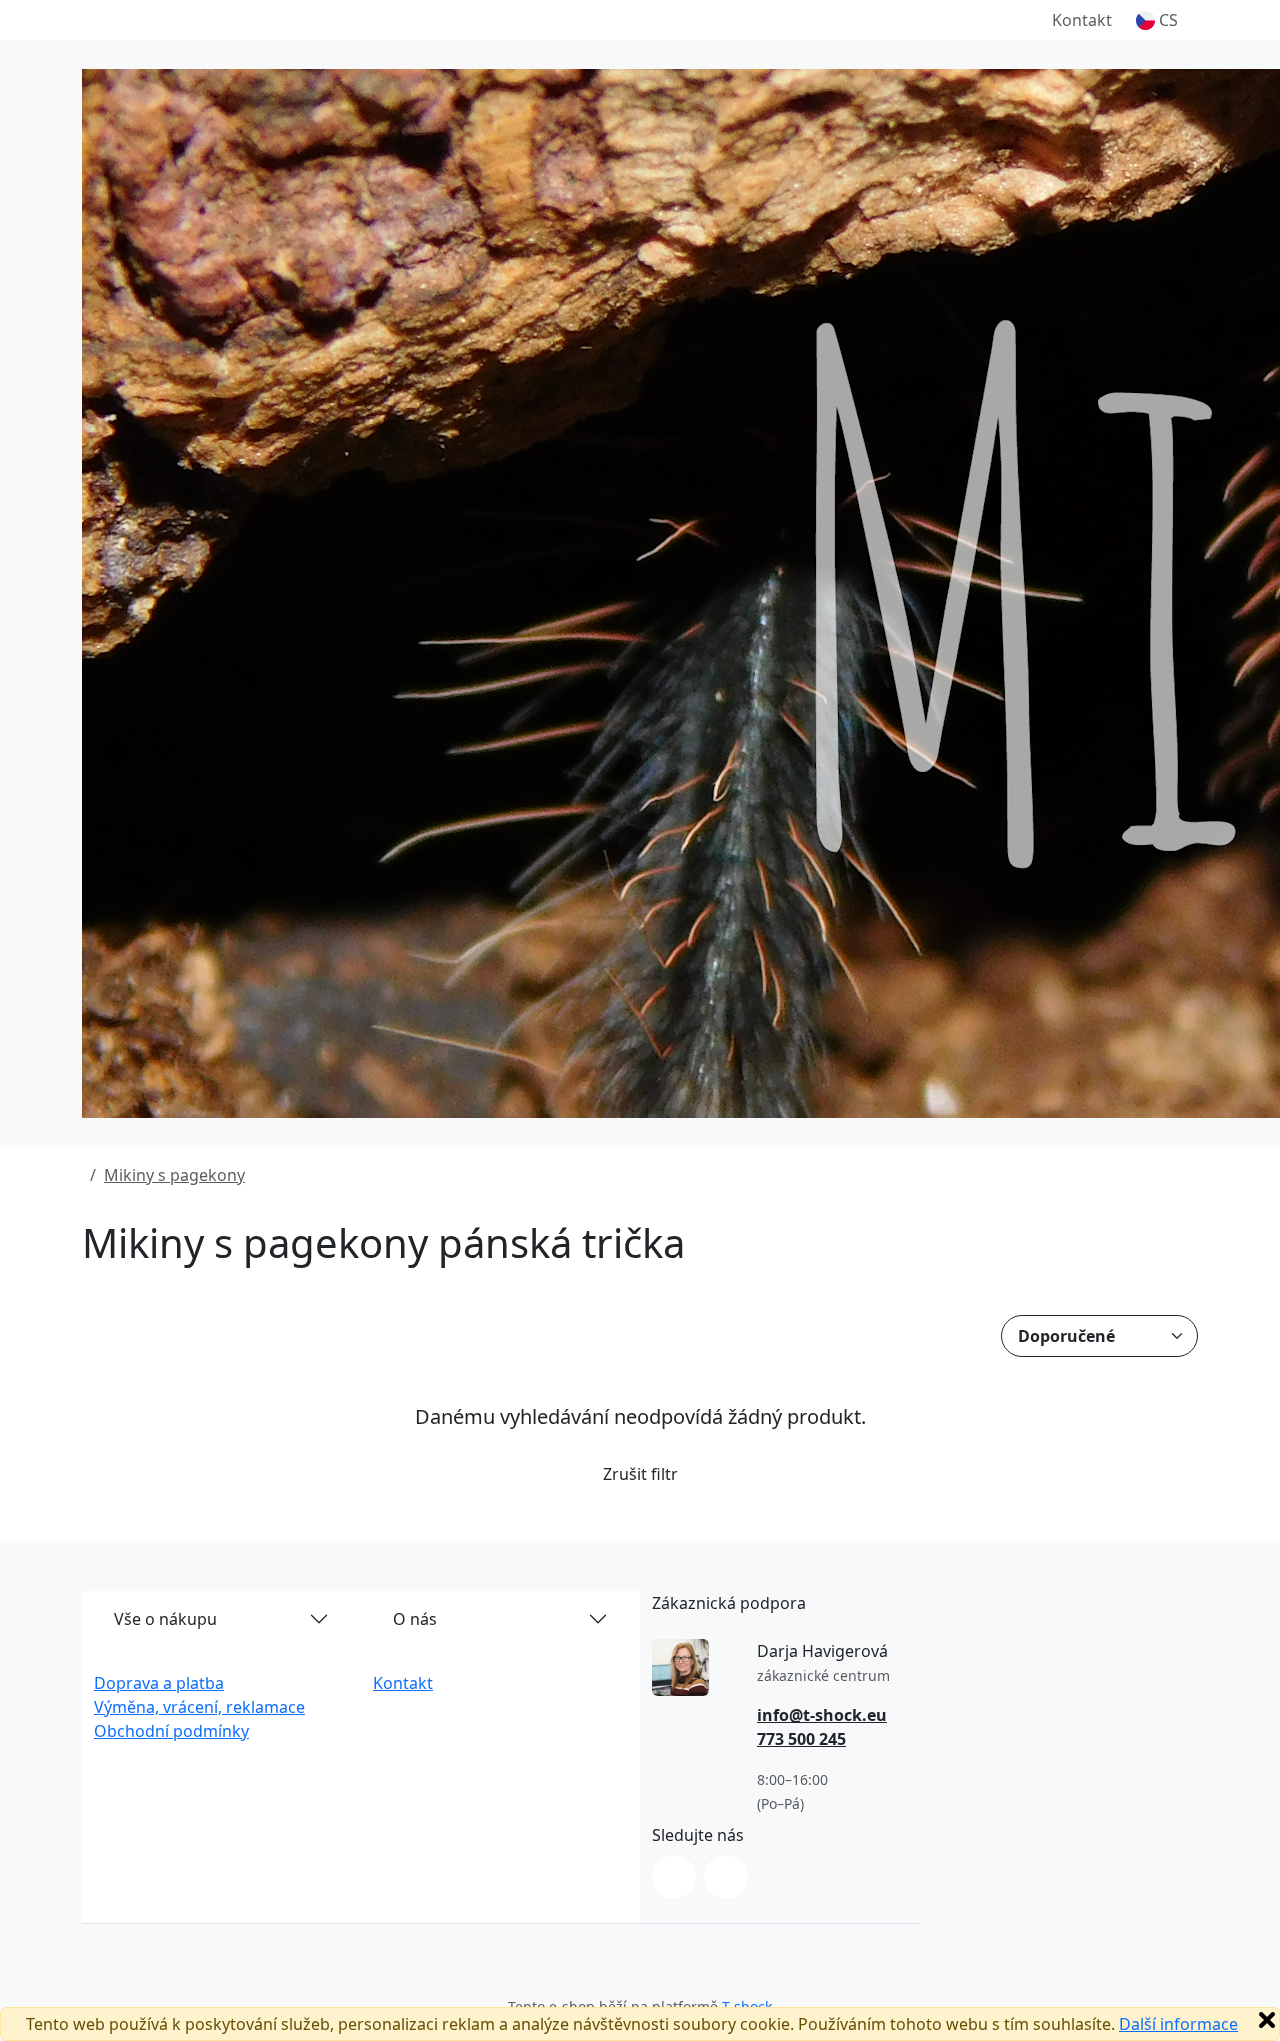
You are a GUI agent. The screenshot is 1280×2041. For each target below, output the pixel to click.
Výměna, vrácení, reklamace (199, 1707)
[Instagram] (674, 1877)
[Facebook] (726, 1877)
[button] (1157, 20)
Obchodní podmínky (171, 1731)
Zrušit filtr (640, 1474)
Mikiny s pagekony (174, 1175)
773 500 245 (801, 1739)
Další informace (1178, 2024)
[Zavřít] (1267, 2020)
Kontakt (1082, 20)
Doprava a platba (159, 1683)
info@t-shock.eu (822, 1715)
